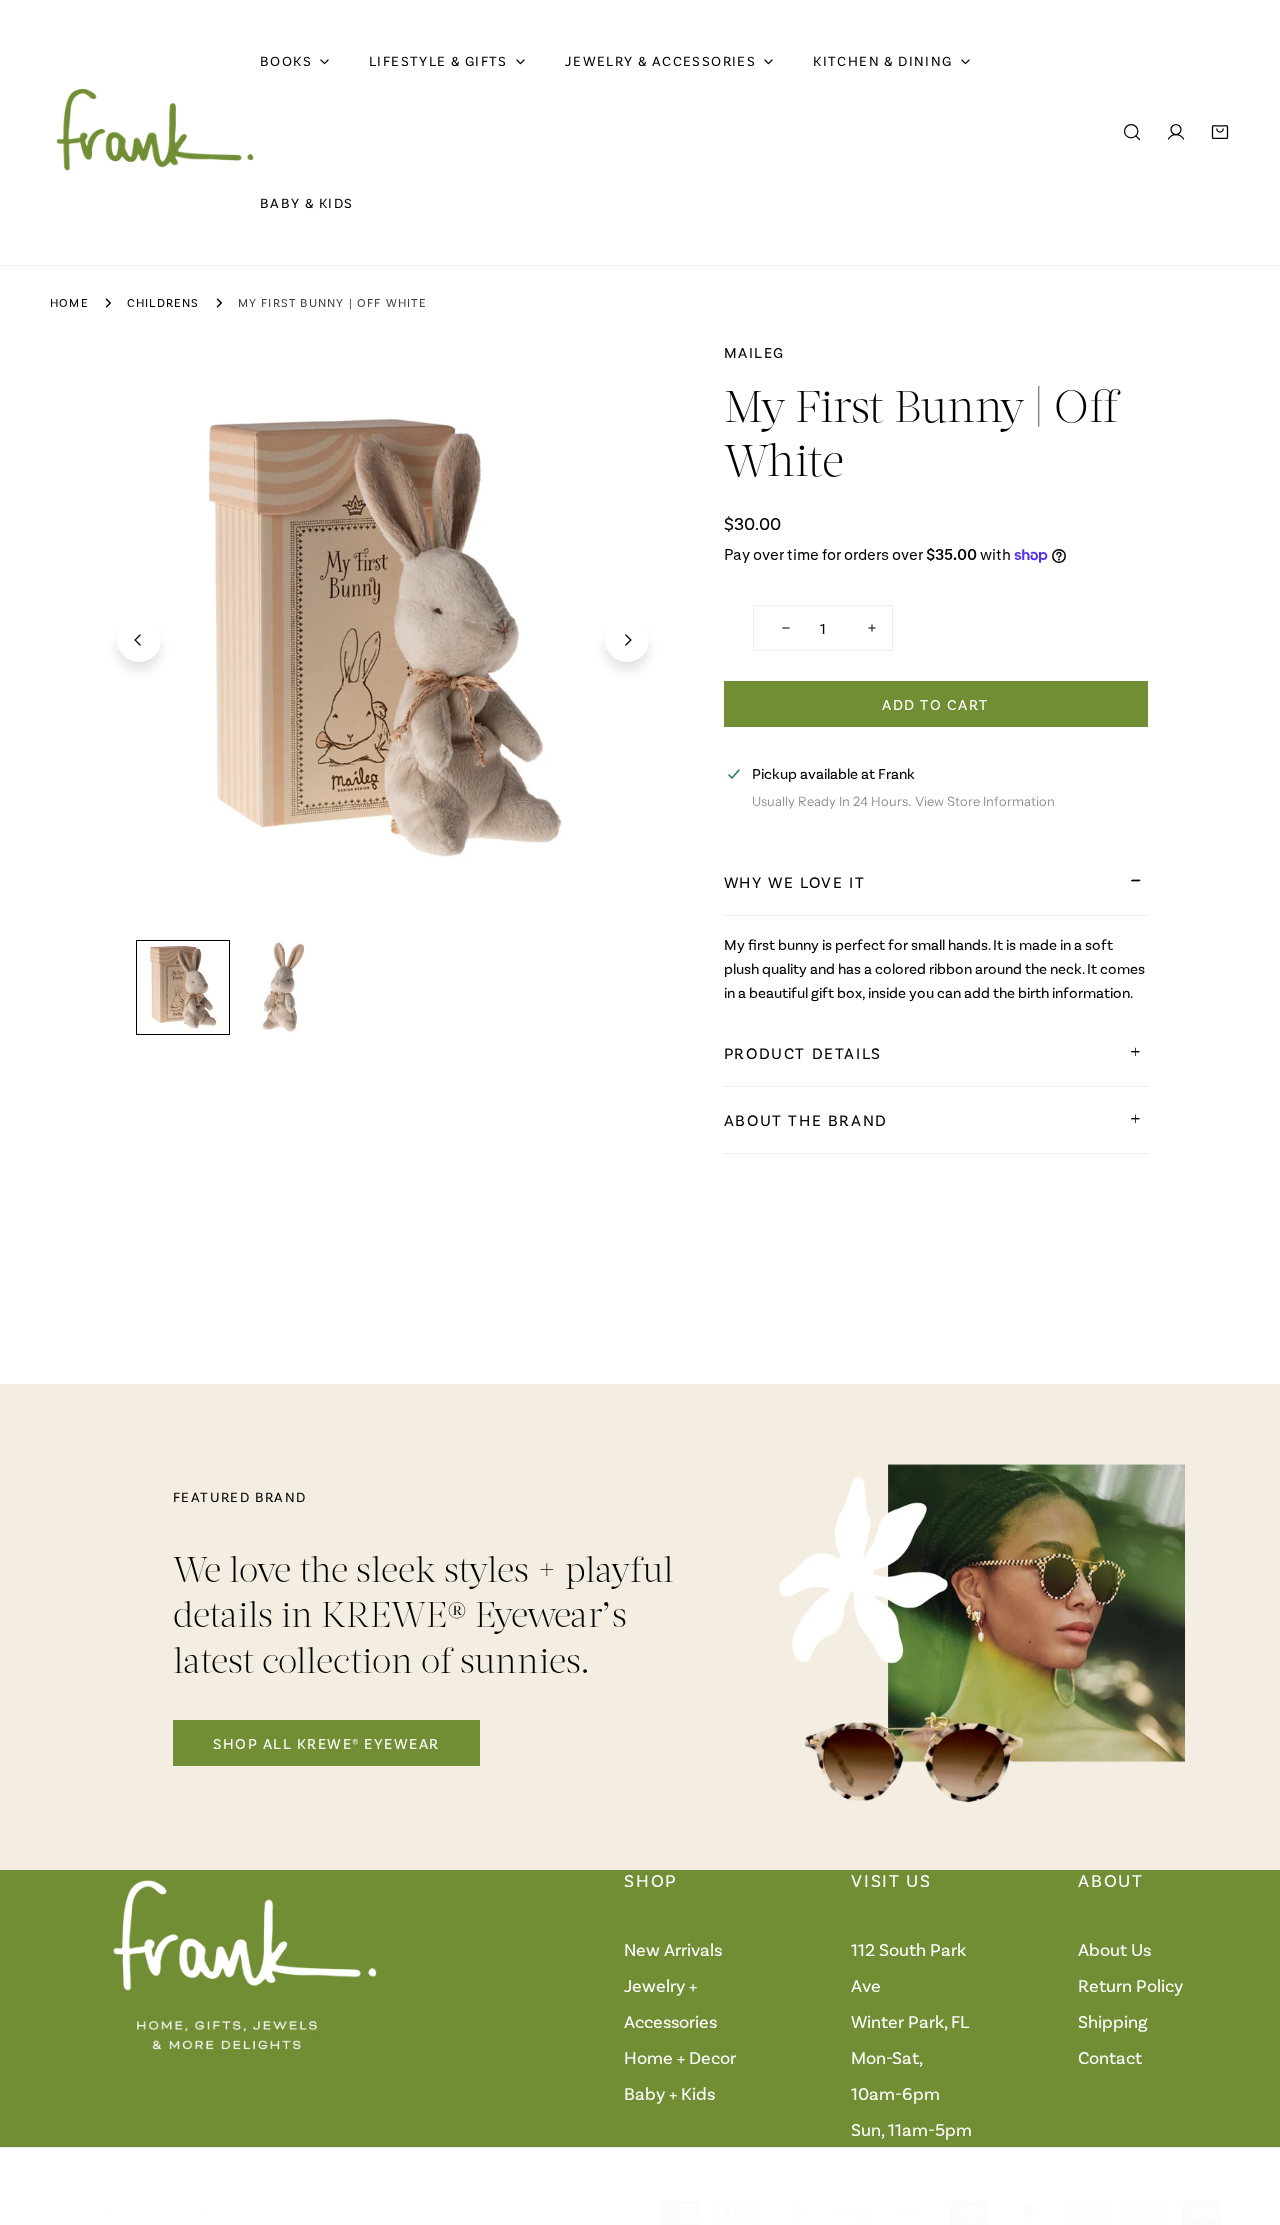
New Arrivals (673, 1949)
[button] (1220, 132)
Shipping (1113, 2021)
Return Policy (1130, 1985)
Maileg (754, 352)
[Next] (627, 640)
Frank (125, 2214)
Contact (1110, 2057)
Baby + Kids (669, 2093)
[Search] (1132, 132)
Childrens (163, 302)
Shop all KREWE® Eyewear (326, 1743)
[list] (383, 637)
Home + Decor (680, 2057)
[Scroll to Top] (1244, 2119)
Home (69, 302)
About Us (1114, 1949)
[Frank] (155, 132)
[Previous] (139, 640)
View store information (985, 801)
